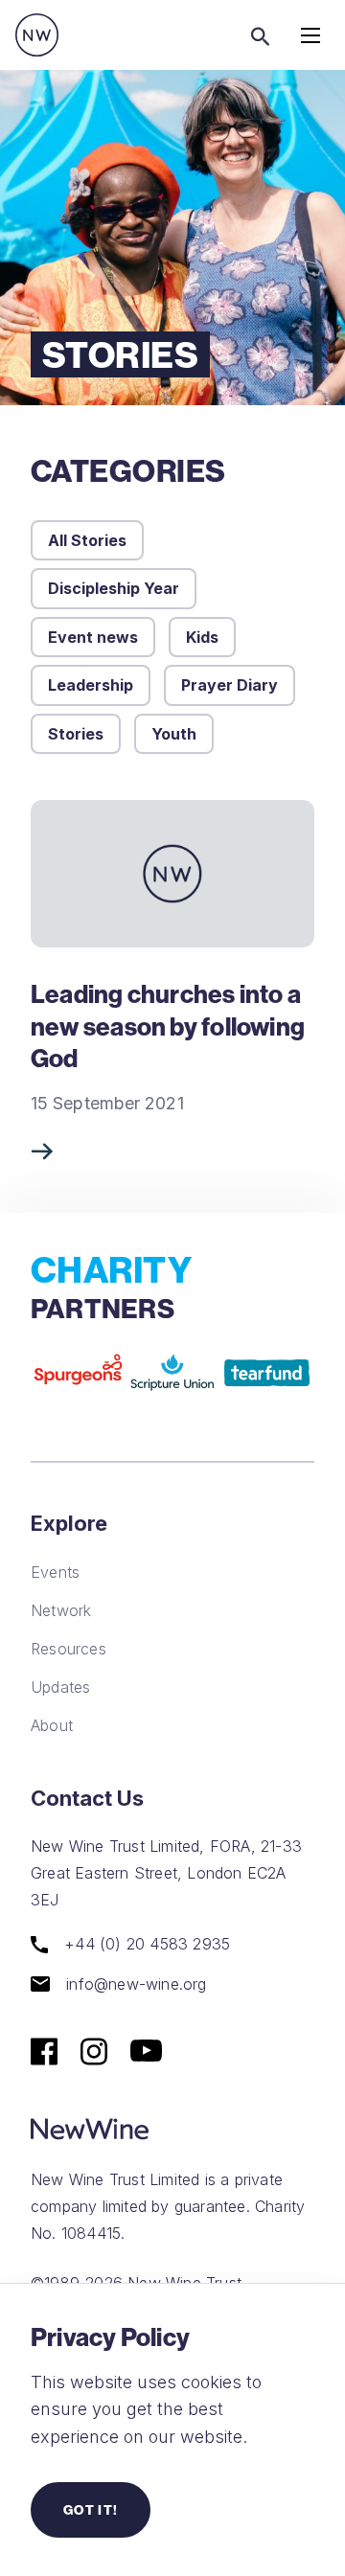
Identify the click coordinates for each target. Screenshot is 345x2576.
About (52, 1725)
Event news (93, 637)
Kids (202, 637)
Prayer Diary (230, 685)
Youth (174, 734)
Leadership (91, 685)
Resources (69, 1649)
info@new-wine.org (134, 1984)
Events (55, 1572)
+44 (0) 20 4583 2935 (145, 1945)
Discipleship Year (114, 588)
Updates (60, 1687)
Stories (76, 734)
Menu (310, 35)
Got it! (91, 2510)
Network (61, 1610)
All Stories (87, 540)
